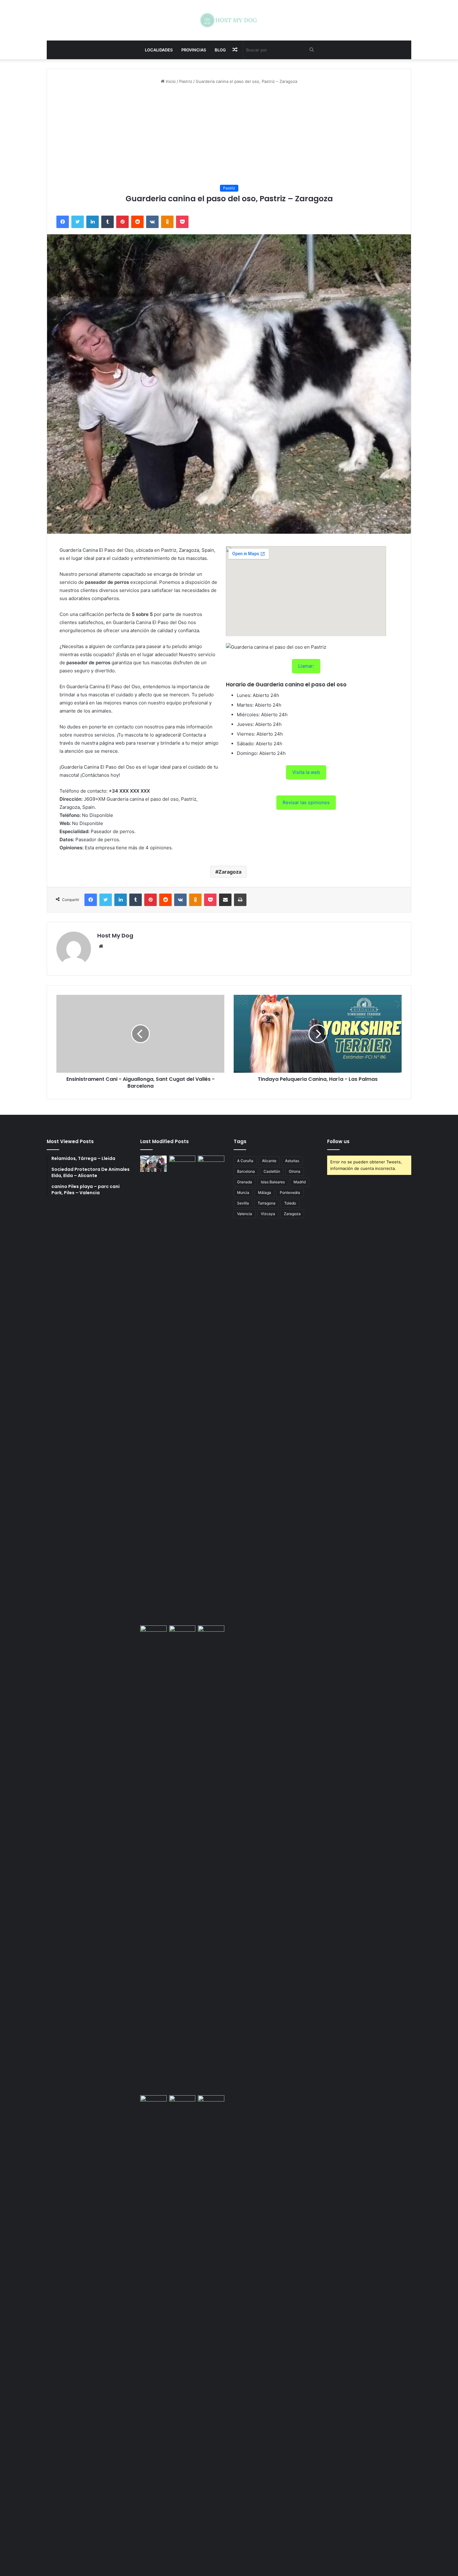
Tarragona (267, 1203)
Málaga (265, 1193)
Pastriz (186, 81)
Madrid (300, 1182)
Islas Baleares (273, 1182)
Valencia (245, 1214)
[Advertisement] (229, 135)
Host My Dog (115, 935)
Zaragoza (230, 872)
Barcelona (246, 1171)
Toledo (290, 1203)
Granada (245, 1182)
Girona (295, 1171)
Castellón (272, 1171)
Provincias (194, 50)
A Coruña (245, 1161)
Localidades (159, 50)
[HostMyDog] (229, 20)
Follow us (338, 1141)
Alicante (269, 1161)
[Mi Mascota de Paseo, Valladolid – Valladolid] (153, 1164)
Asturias (292, 1161)
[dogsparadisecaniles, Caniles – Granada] (153, 2103)
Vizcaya (268, 1214)
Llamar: (306, 666)
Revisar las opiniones (306, 802)
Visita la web (306, 772)
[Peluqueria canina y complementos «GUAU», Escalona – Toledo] (211, 1859)
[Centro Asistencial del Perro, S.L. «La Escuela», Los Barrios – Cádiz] (153, 1859)
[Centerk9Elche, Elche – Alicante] (182, 1389)
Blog (220, 50)
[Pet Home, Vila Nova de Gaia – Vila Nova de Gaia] (211, 2329)
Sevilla (243, 1203)
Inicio (170, 81)
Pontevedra (290, 1193)
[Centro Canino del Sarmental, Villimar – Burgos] (182, 2329)
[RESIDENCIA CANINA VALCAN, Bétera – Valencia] (182, 1859)
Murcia (243, 1193)
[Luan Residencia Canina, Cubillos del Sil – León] (211, 1389)
